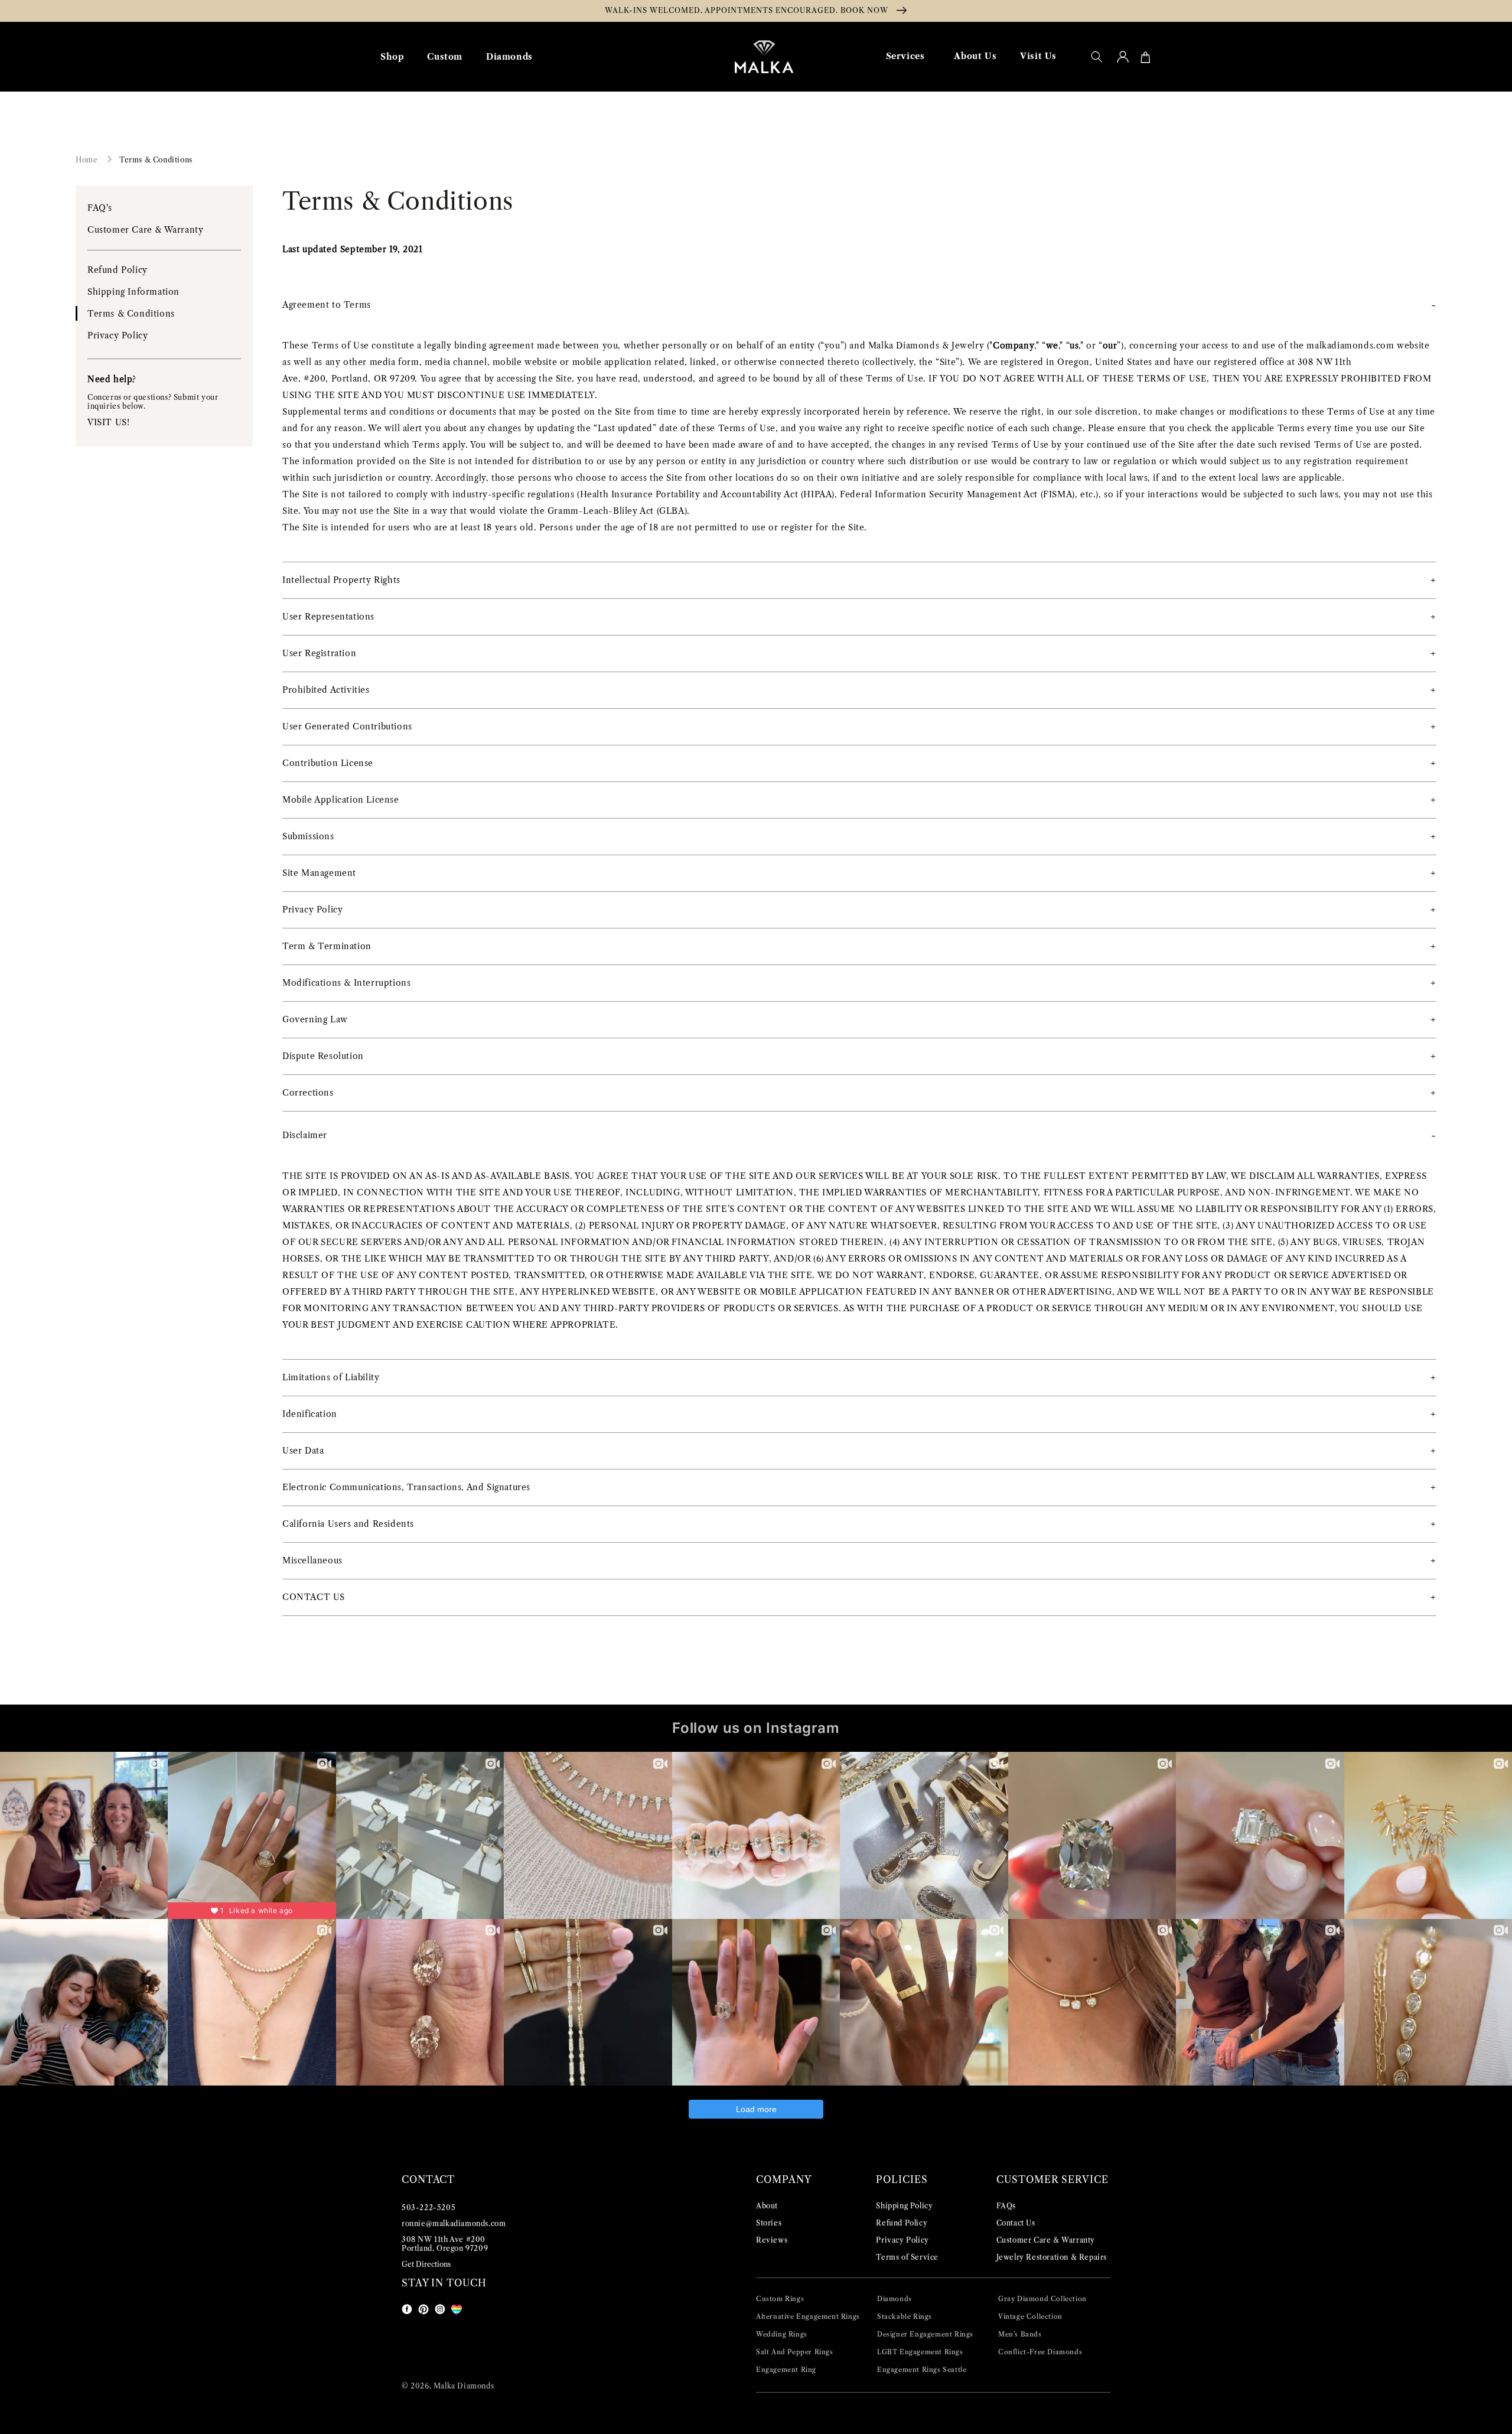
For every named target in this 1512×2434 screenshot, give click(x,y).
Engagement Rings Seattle (922, 2370)
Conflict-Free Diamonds (1040, 2352)
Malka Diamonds (464, 2386)
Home (87, 160)
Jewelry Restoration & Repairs (1052, 2257)
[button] (1097, 57)
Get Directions (426, 2264)
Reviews (772, 2240)
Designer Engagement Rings (925, 2334)
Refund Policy (118, 270)
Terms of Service (907, 2257)
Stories (769, 2223)
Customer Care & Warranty (145, 230)
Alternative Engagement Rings (808, 2316)
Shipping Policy (904, 2206)
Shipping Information (133, 292)
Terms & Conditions (156, 160)
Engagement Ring (786, 2370)
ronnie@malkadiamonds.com (454, 2223)
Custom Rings (780, 2299)
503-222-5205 (428, 2207)
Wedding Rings (782, 2334)
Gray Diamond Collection (1042, 2299)
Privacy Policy (118, 335)
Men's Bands (1020, 2334)
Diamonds (895, 2299)
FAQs (1006, 2206)
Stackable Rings (905, 2316)
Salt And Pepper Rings (795, 2352)
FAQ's (100, 208)
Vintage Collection (1030, 2316)
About (767, 2206)
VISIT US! (108, 422)
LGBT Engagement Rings (920, 2352)
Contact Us (1016, 2223)
